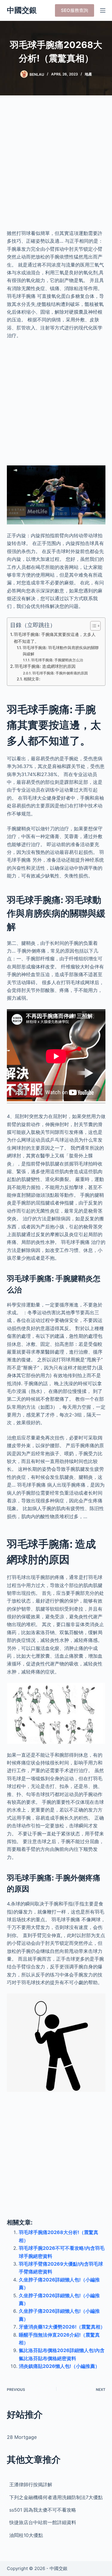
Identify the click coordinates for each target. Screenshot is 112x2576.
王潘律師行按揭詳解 (31, 2484)
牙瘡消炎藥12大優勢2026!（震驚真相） (62, 2327)
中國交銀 (22, 10)
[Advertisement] (56, 166)
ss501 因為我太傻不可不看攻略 (43, 2510)
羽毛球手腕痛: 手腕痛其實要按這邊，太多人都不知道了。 (55, 638)
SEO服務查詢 (75, 10)
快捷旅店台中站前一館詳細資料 (43, 2522)
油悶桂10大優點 (26, 2535)
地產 (88, 74)
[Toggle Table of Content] (92, 626)
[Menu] (103, 10)
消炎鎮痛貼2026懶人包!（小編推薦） (59, 2366)
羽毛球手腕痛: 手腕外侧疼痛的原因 (60, 673)
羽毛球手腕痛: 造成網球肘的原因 (45, 666)
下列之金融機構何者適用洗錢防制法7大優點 (56, 2497)
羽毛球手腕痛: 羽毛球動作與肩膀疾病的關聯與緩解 (61, 651)
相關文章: (32, 679)
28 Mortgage (22, 2437)
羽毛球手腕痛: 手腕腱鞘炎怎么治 (57, 660)
